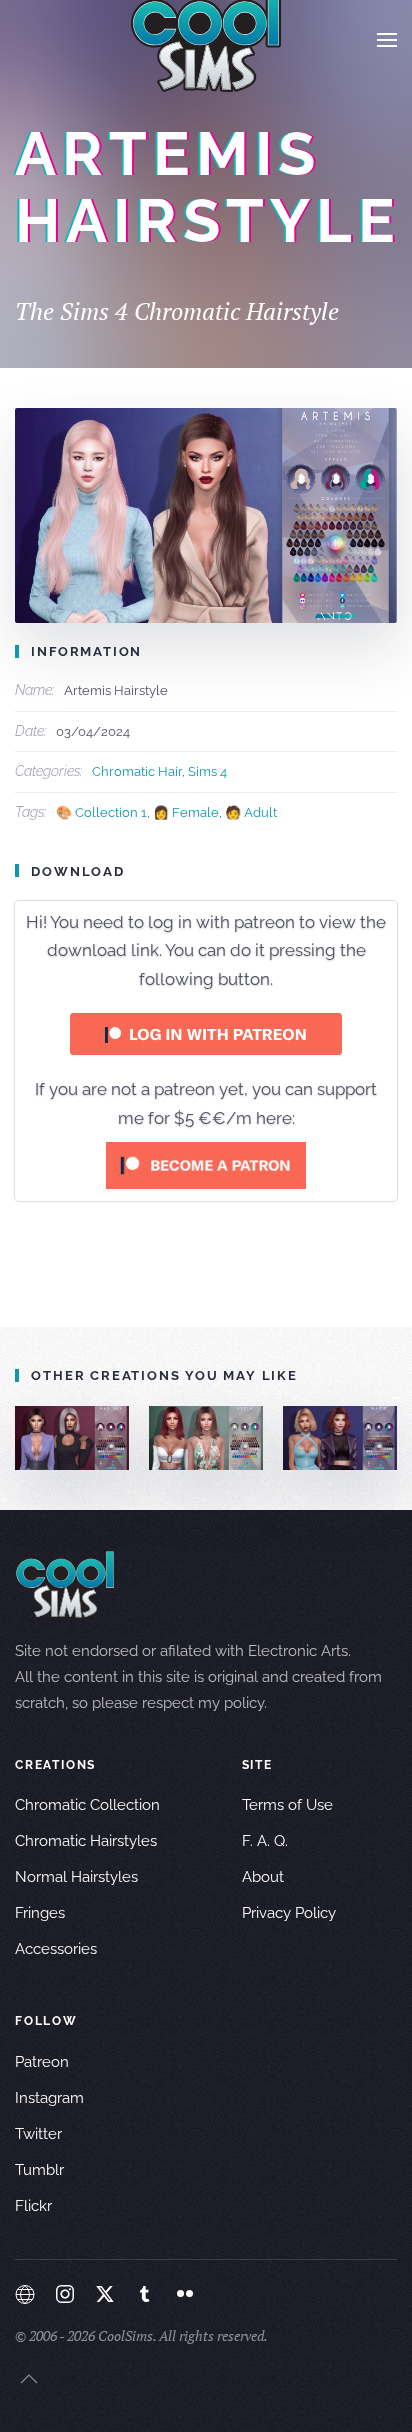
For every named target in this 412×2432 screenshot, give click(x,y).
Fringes (40, 1913)
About (263, 1877)
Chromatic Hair (137, 771)
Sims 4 (207, 771)
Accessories (56, 1949)
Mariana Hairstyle (94, 1437)
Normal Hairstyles (76, 1877)
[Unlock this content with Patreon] (206, 1165)
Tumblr (39, 2170)
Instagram (49, 2098)
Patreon (42, 2062)
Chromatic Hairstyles (86, 1841)
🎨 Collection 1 (101, 812)
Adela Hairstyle (227, 1437)
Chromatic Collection (87, 1805)
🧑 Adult (251, 812)
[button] (387, 40)
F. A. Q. (265, 1841)
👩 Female (186, 812)
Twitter (38, 2134)
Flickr (33, 2206)
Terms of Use (287, 1805)
